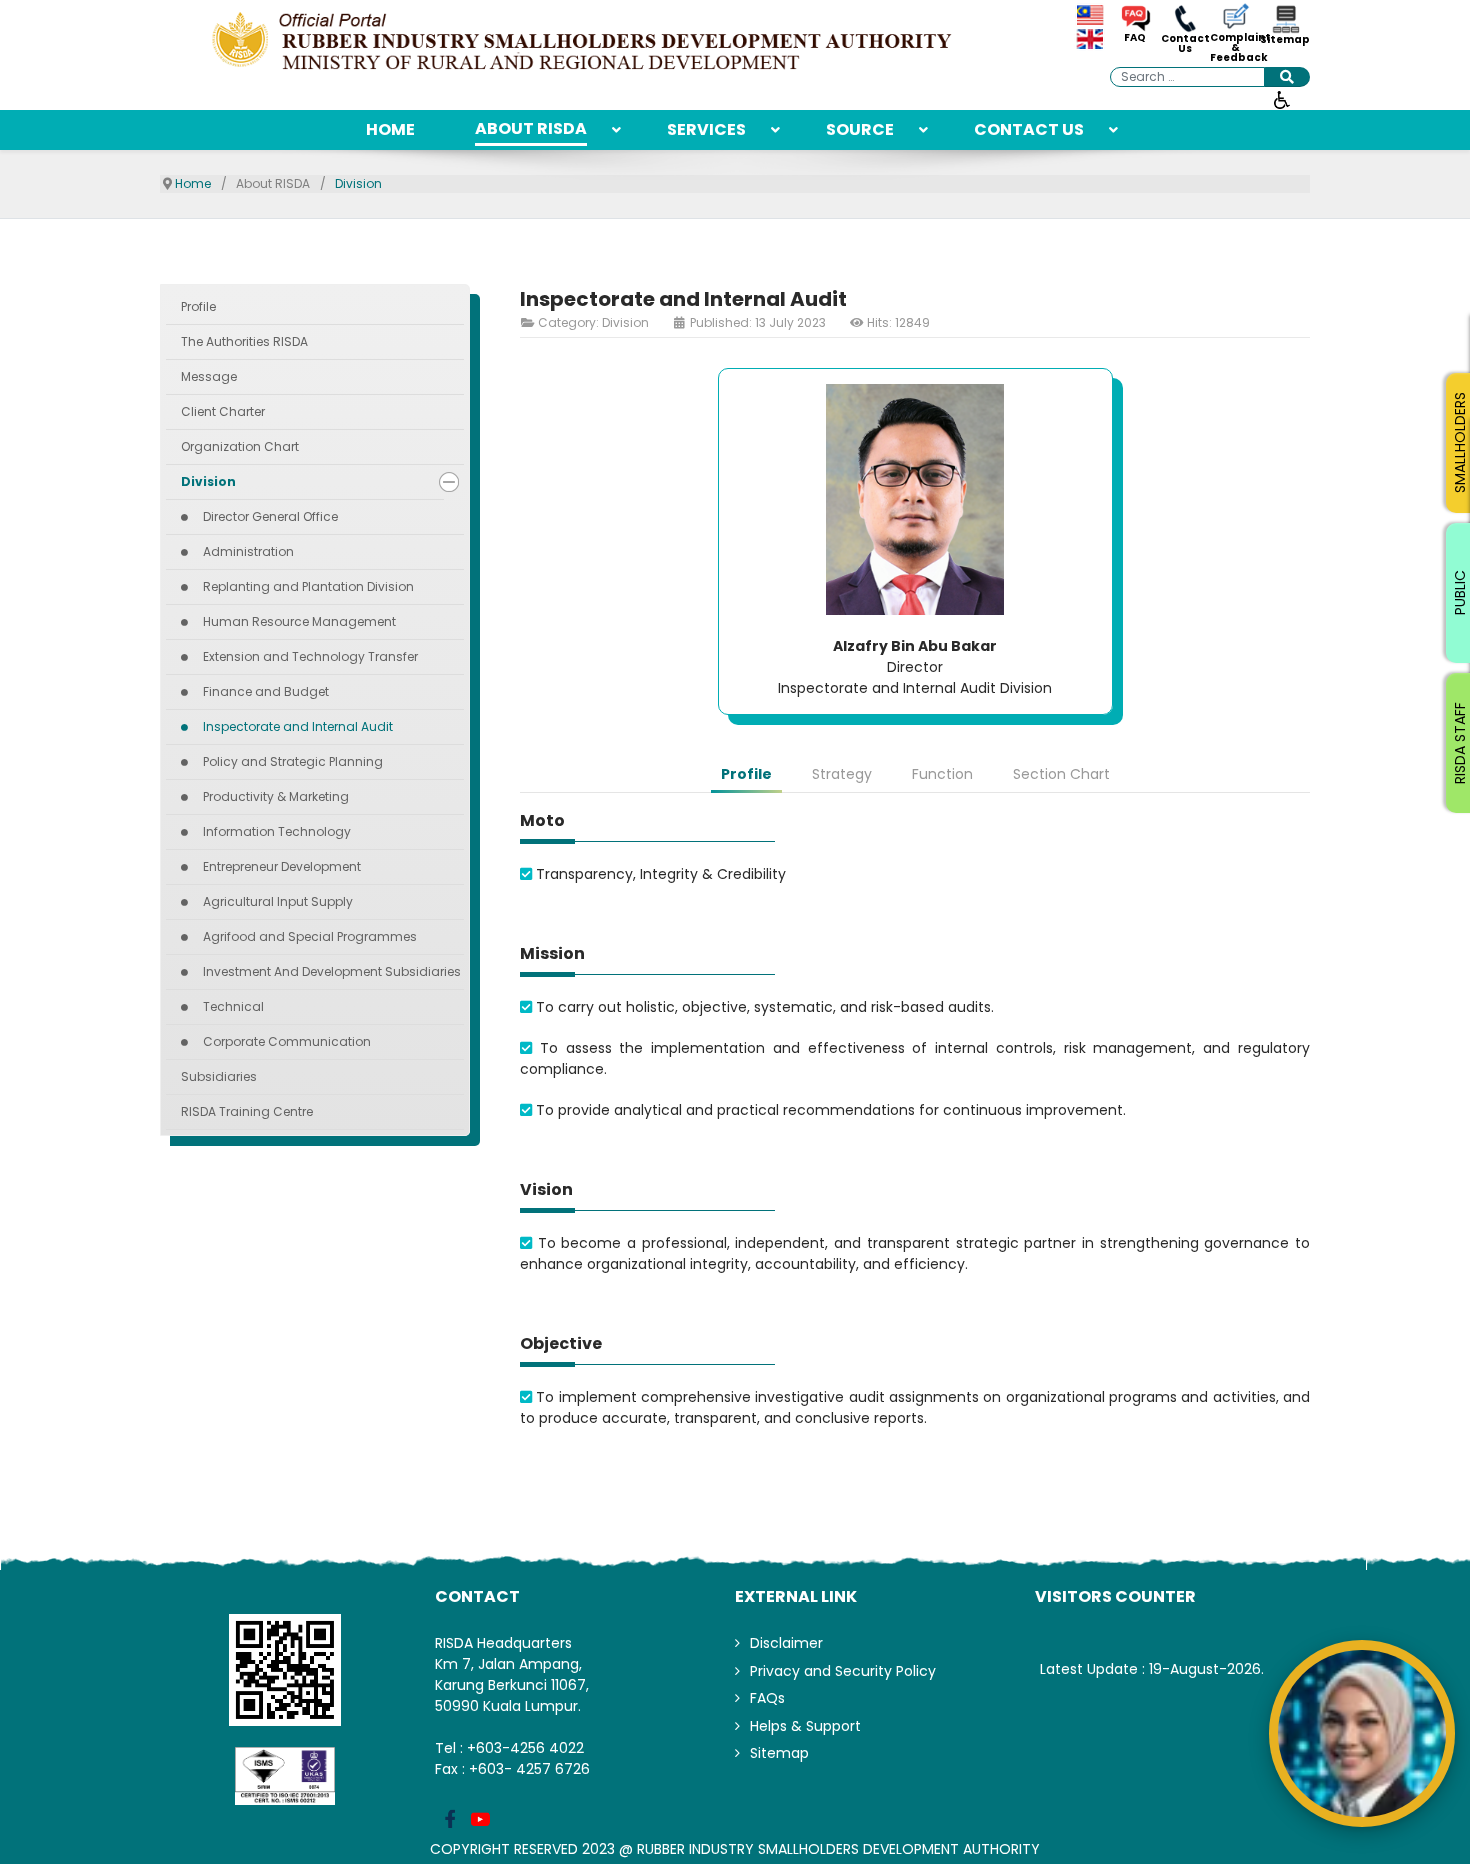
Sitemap (1285, 40)
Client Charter (223, 411)
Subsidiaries (219, 1076)
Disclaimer (786, 1643)
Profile (198, 306)
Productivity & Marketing (276, 796)
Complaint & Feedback (1235, 48)
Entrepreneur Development (282, 866)
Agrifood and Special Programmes (310, 936)
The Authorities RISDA (244, 341)
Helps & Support (805, 1726)
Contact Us (1185, 44)
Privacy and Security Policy (843, 1671)
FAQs (767, 1698)
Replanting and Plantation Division (308, 586)
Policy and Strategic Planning (293, 761)
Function (942, 774)
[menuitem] (390, 130)
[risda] (585, 42)
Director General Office (270, 516)
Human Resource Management (299, 621)
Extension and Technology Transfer (310, 656)
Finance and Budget (266, 691)
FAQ (1135, 38)
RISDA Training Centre (247, 1111)
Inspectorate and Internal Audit (298, 726)
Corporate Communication (287, 1041)
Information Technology (277, 831)
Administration (248, 551)
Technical (233, 1006)
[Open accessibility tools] (1282, 99)
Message (209, 376)
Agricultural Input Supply (278, 901)
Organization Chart (240, 446)
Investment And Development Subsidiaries (332, 971)
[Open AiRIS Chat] (1362, 1733)
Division (208, 481)
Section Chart (1061, 774)
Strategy (842, 774)
